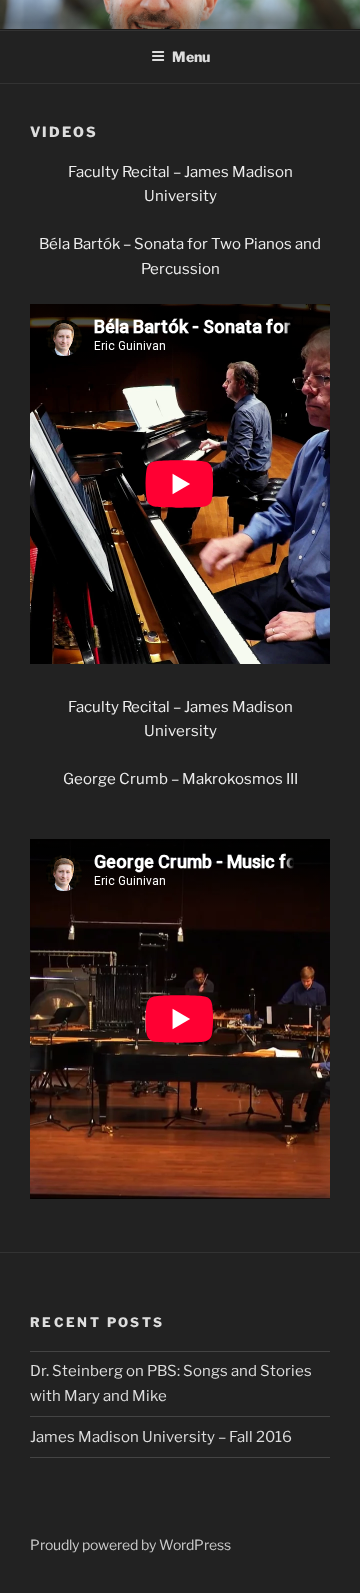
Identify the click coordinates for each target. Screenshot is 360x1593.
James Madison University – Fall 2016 (161, 1437)
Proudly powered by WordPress (130, 1544)
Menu (191, 56)
